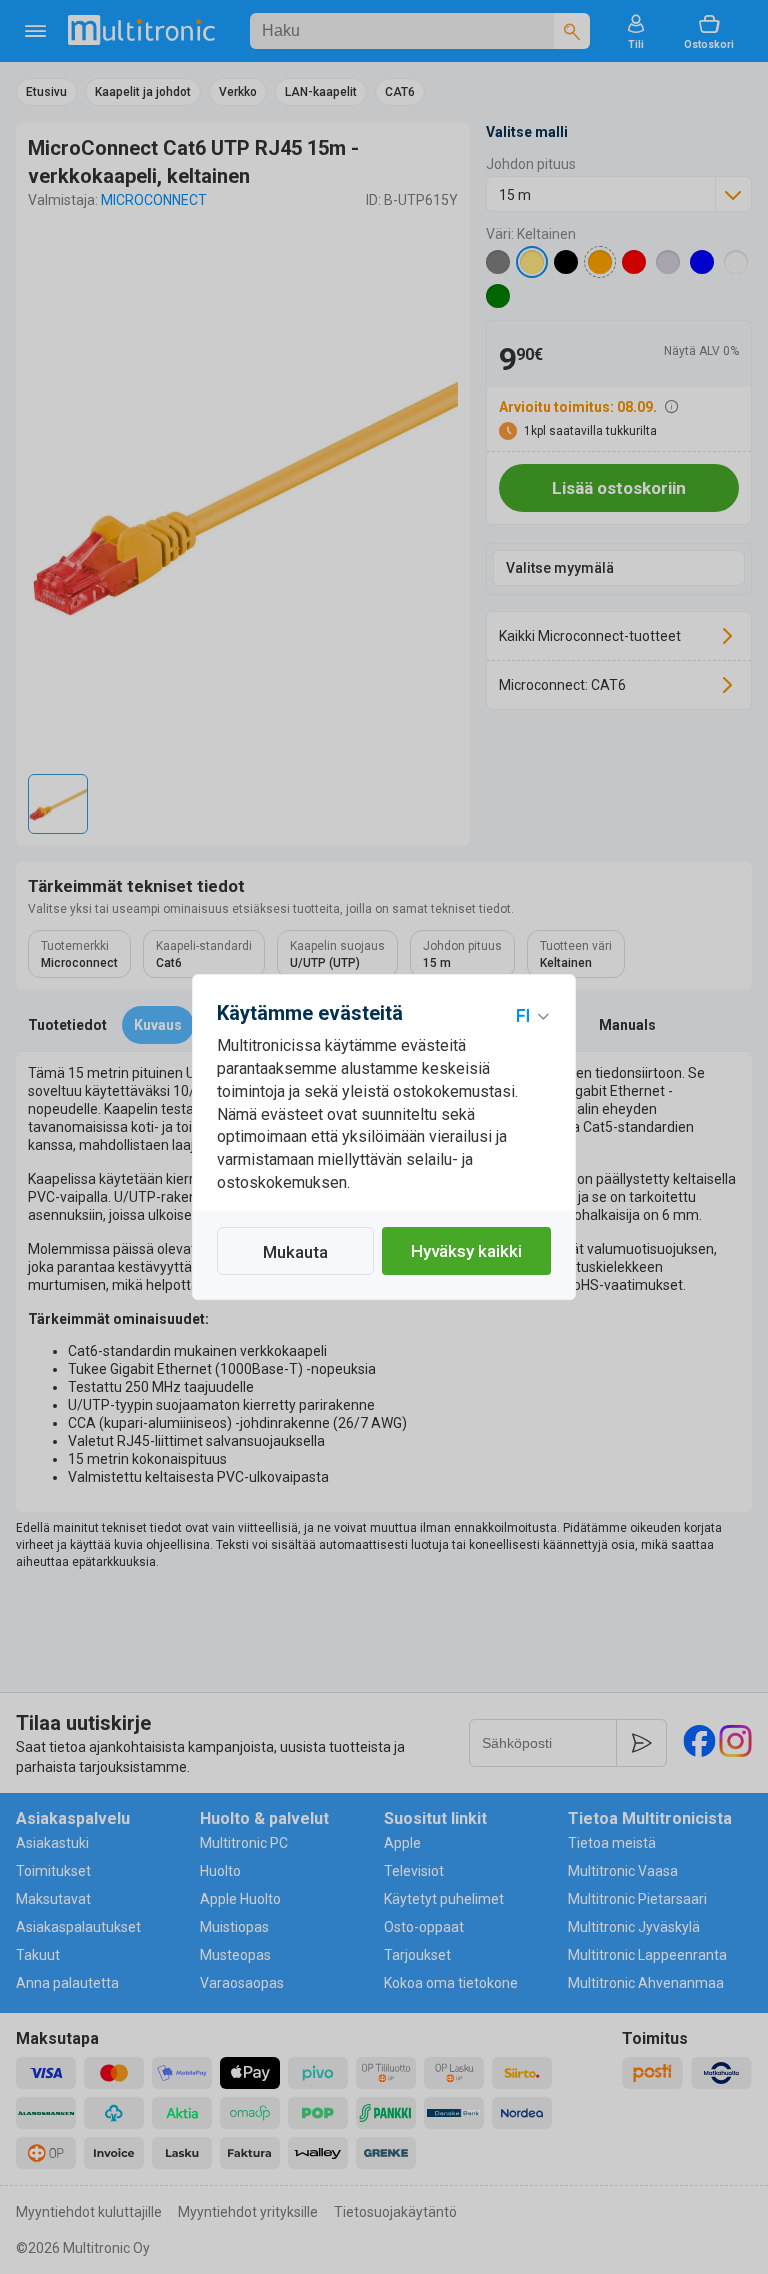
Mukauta (295, 1252)
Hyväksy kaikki (466, 1251)
